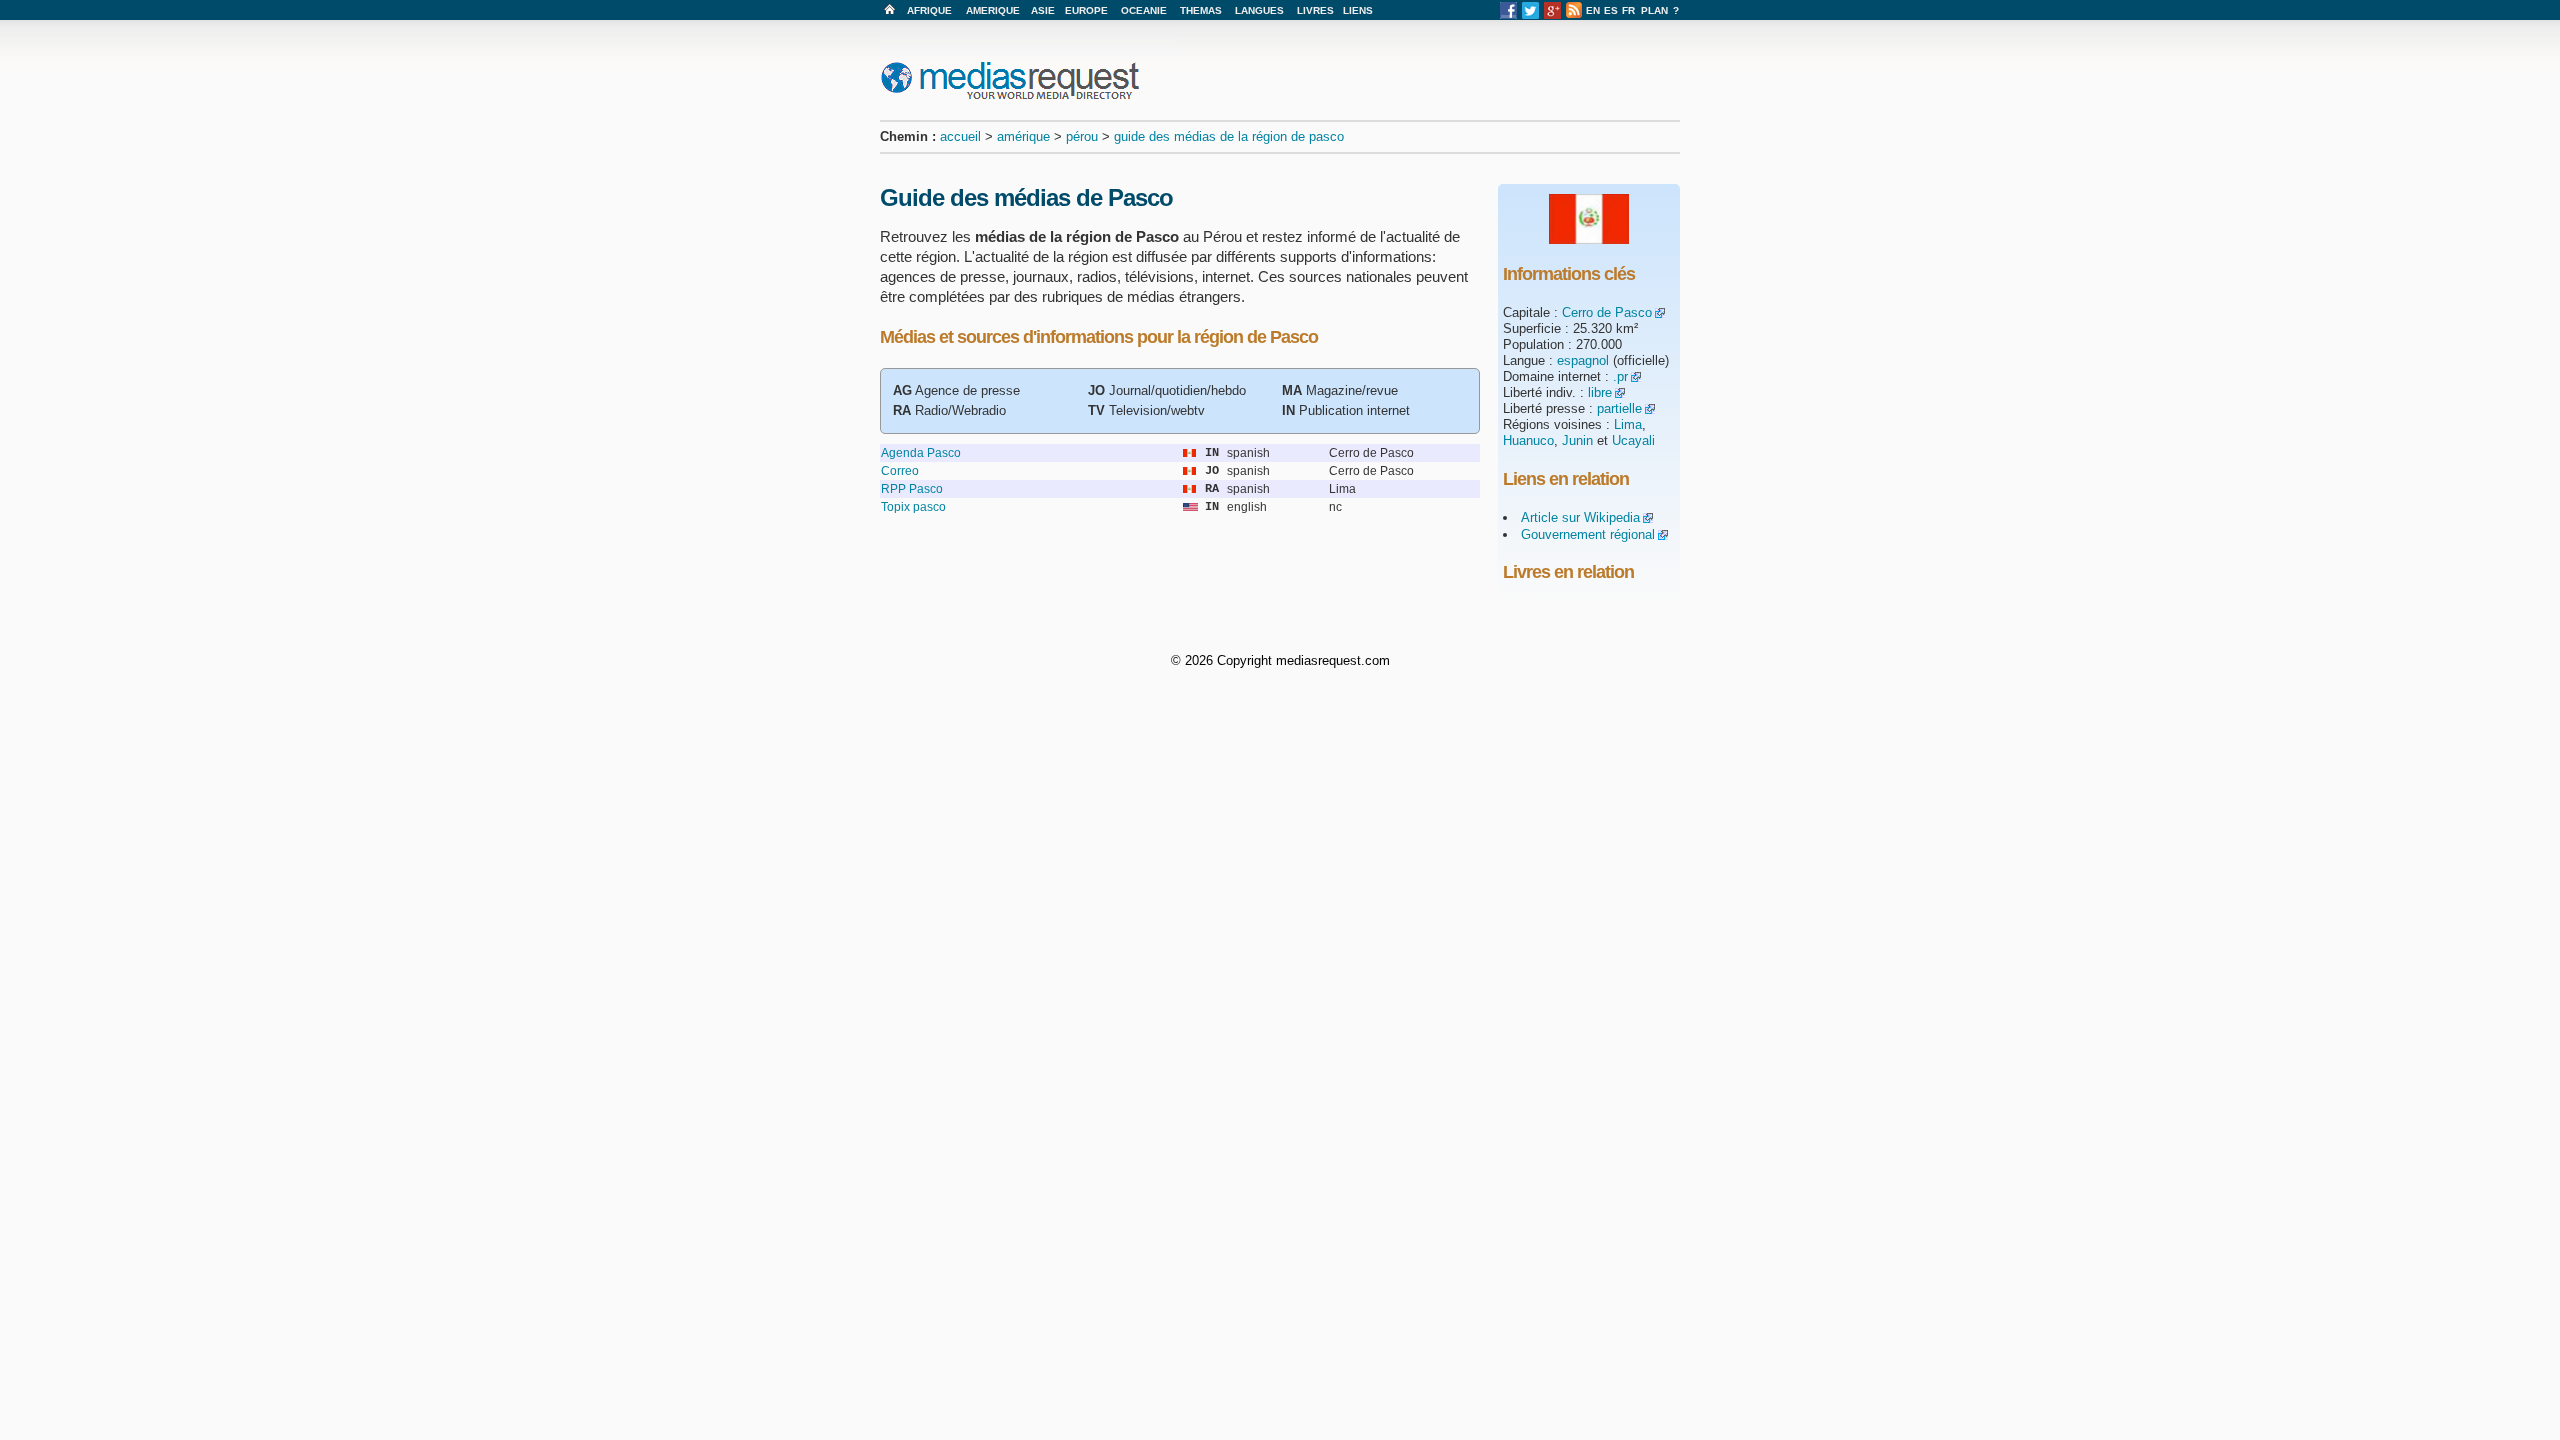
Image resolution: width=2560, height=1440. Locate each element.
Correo (900, 471)
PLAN (1654, 10)
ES (1611, 10)
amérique (1023, 136)
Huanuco (1528, 440)
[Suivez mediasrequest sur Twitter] (1530, 15)
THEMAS (1201, 10)
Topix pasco (913, 507)
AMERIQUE (993, 10)
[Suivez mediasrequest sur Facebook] (1508, 15)
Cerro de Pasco (1607, 312)
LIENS (1358, 10)
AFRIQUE (929, 10)
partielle (1619, 408)
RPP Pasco (912, 489)
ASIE (1043, 10)
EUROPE (1086, 10)
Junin (1577, 440)
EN (1593, 10)
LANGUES (1259, 10)
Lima (1628, 424)
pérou (1082, 136)
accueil (960, 136)
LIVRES (1315, 10)
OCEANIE (1144, 10)
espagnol (1583, 360)
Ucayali (1633, 440)
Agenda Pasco (921, 453)
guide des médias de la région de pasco (1229, 136)
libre (1600, 392)
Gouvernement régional (1588, 534)
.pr (1620, 376)
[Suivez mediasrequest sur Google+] (1552, 15)
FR (1628, 10)
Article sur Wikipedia (1580, 517)
